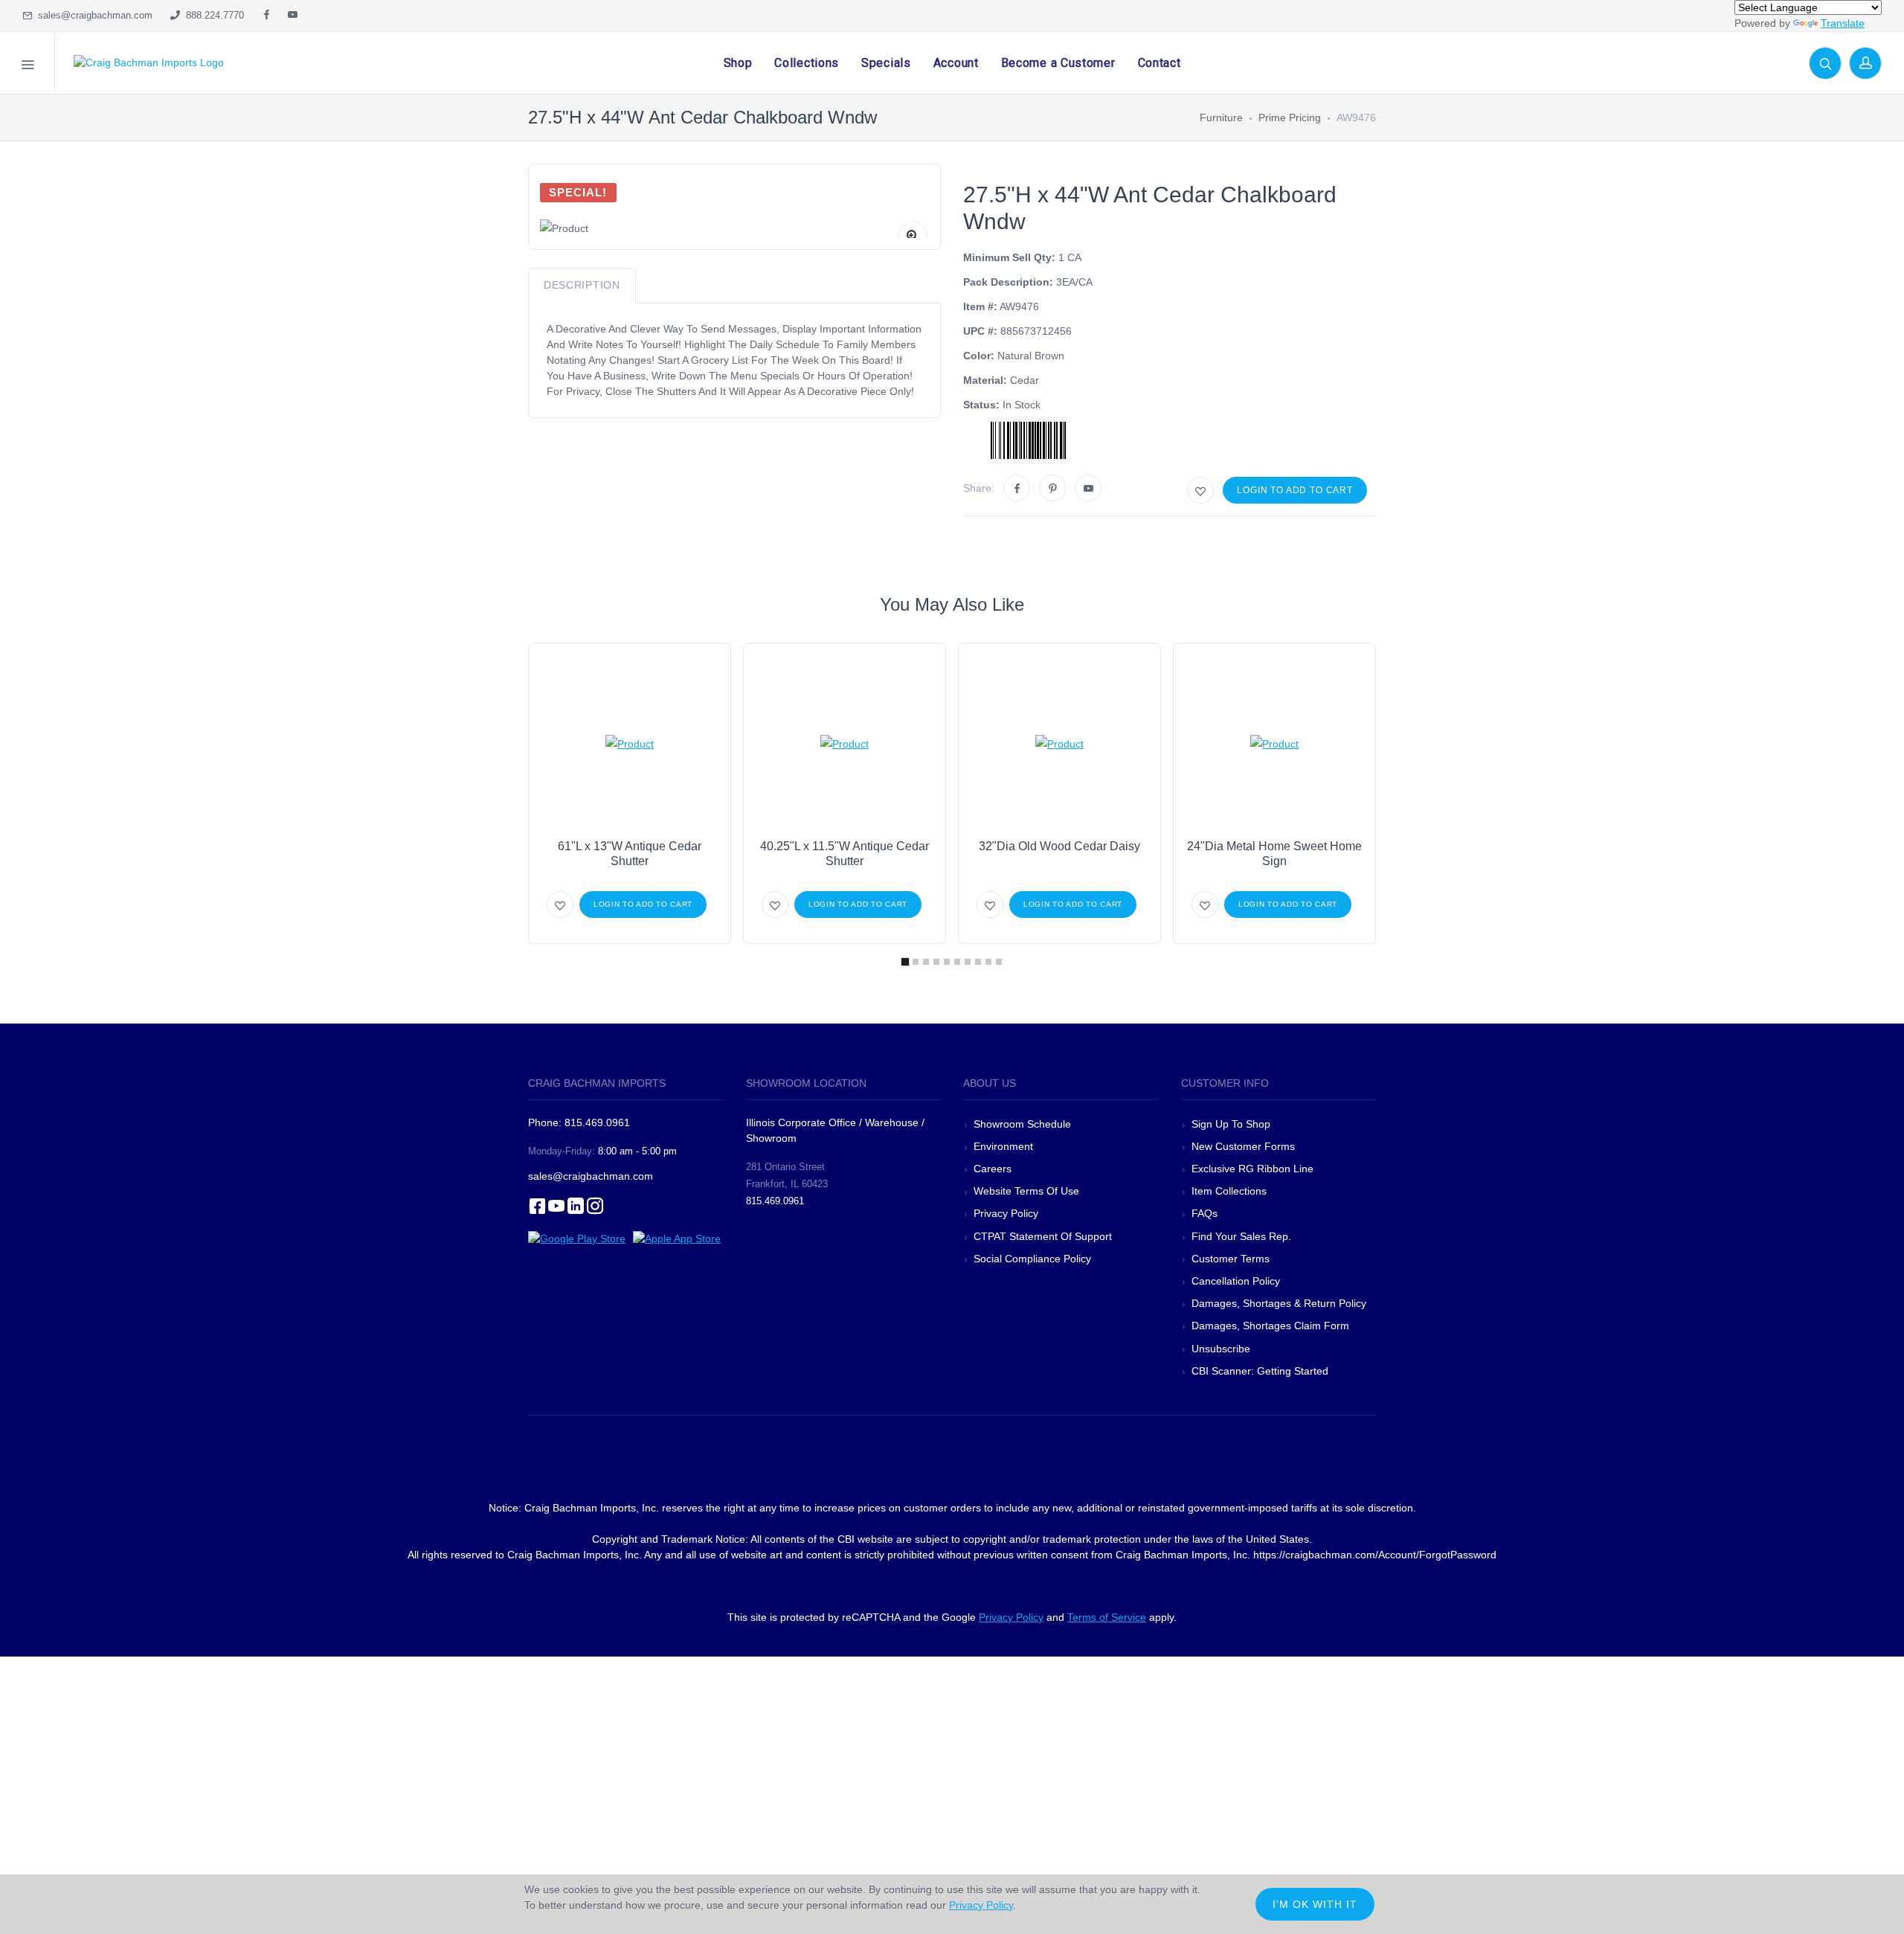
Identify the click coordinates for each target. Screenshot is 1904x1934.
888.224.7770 (212, 15)
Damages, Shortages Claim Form (1270, 1326)
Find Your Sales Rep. (1241, 1236)
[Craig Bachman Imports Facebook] (267, 16)
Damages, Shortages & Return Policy (1279, 1303)
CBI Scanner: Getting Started (1260, 1371)
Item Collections (1229, 1191)
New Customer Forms (1243, 1146)
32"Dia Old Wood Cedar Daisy (1059, 846)
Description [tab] (582, 285)
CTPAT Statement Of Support (1043, 1236)
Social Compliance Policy (1032, 1259)
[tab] (905, 962)
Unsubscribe (1221, 1349)
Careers (993, 1169)
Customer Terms (1231, 1259)
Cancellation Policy (1236, 1281)
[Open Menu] (28, 63)
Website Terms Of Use (1026, 1191)
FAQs (1205, 1213)
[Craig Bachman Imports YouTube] (293, 16)
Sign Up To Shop (1231, 1124)
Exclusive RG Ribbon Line (1252, 1169)
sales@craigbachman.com (92, 15)
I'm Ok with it (1315, 1904)
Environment (1003, 1146)
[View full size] (913, 236)
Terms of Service (1107, 1617)
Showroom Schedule (1024, 1124)
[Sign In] (1865, 63)
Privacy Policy (1006, 1213)
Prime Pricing (1290, 118)
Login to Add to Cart (1295, 490)
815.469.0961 (775, 1201)
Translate (1843, 23)
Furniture (1221, 118)
